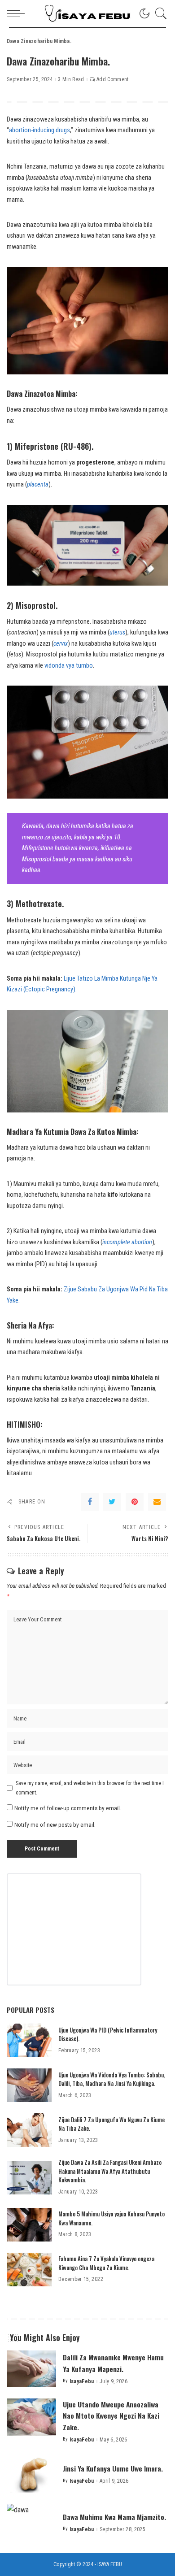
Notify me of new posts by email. (55, 1824)
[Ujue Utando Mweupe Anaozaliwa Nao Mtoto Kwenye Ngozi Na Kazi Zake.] (31, 2417)
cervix (61, 644)
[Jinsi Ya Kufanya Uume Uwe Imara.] (31, 2474)
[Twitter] (112, 1502)
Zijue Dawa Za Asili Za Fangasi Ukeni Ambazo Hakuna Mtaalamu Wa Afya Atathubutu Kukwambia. (110, 2171)
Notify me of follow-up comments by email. (68, 1808)
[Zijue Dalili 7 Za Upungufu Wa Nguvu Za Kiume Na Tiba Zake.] (29, 2130)
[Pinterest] (135, 1502)
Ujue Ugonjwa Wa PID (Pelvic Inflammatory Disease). (108, 2034)
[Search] (159, 13)
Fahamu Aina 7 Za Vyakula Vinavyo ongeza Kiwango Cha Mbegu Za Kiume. (106, 2263)
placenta (38, 484)
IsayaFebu (82, 2381)
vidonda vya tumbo (69, 666)
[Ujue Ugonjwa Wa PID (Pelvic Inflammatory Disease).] (29, 2040)
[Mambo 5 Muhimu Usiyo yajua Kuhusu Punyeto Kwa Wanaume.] (29, 2225)
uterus (117, 632)
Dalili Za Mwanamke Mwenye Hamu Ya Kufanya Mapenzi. (113, 2363)
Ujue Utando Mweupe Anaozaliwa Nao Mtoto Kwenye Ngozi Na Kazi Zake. (111, 2415)
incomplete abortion (127, 1242)
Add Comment (113, 79)
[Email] (157, 1502)
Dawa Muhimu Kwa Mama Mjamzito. (114, 2517)
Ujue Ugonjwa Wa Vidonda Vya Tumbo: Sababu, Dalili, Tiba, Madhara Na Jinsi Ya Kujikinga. (112, 2079)
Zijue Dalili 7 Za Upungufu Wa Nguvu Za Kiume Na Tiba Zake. (112, 2124)
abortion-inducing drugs (39, 130)
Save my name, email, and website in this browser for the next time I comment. (90, 1788)
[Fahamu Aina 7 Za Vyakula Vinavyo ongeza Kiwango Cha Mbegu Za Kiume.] (29, 2270)
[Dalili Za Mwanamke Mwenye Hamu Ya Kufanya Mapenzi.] (31, 2369)
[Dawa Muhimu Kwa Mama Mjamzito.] (31, 2522)
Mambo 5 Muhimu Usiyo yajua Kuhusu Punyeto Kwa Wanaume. (112, 2218)
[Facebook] (90, 1502)
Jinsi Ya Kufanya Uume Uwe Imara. (113, 2468)
